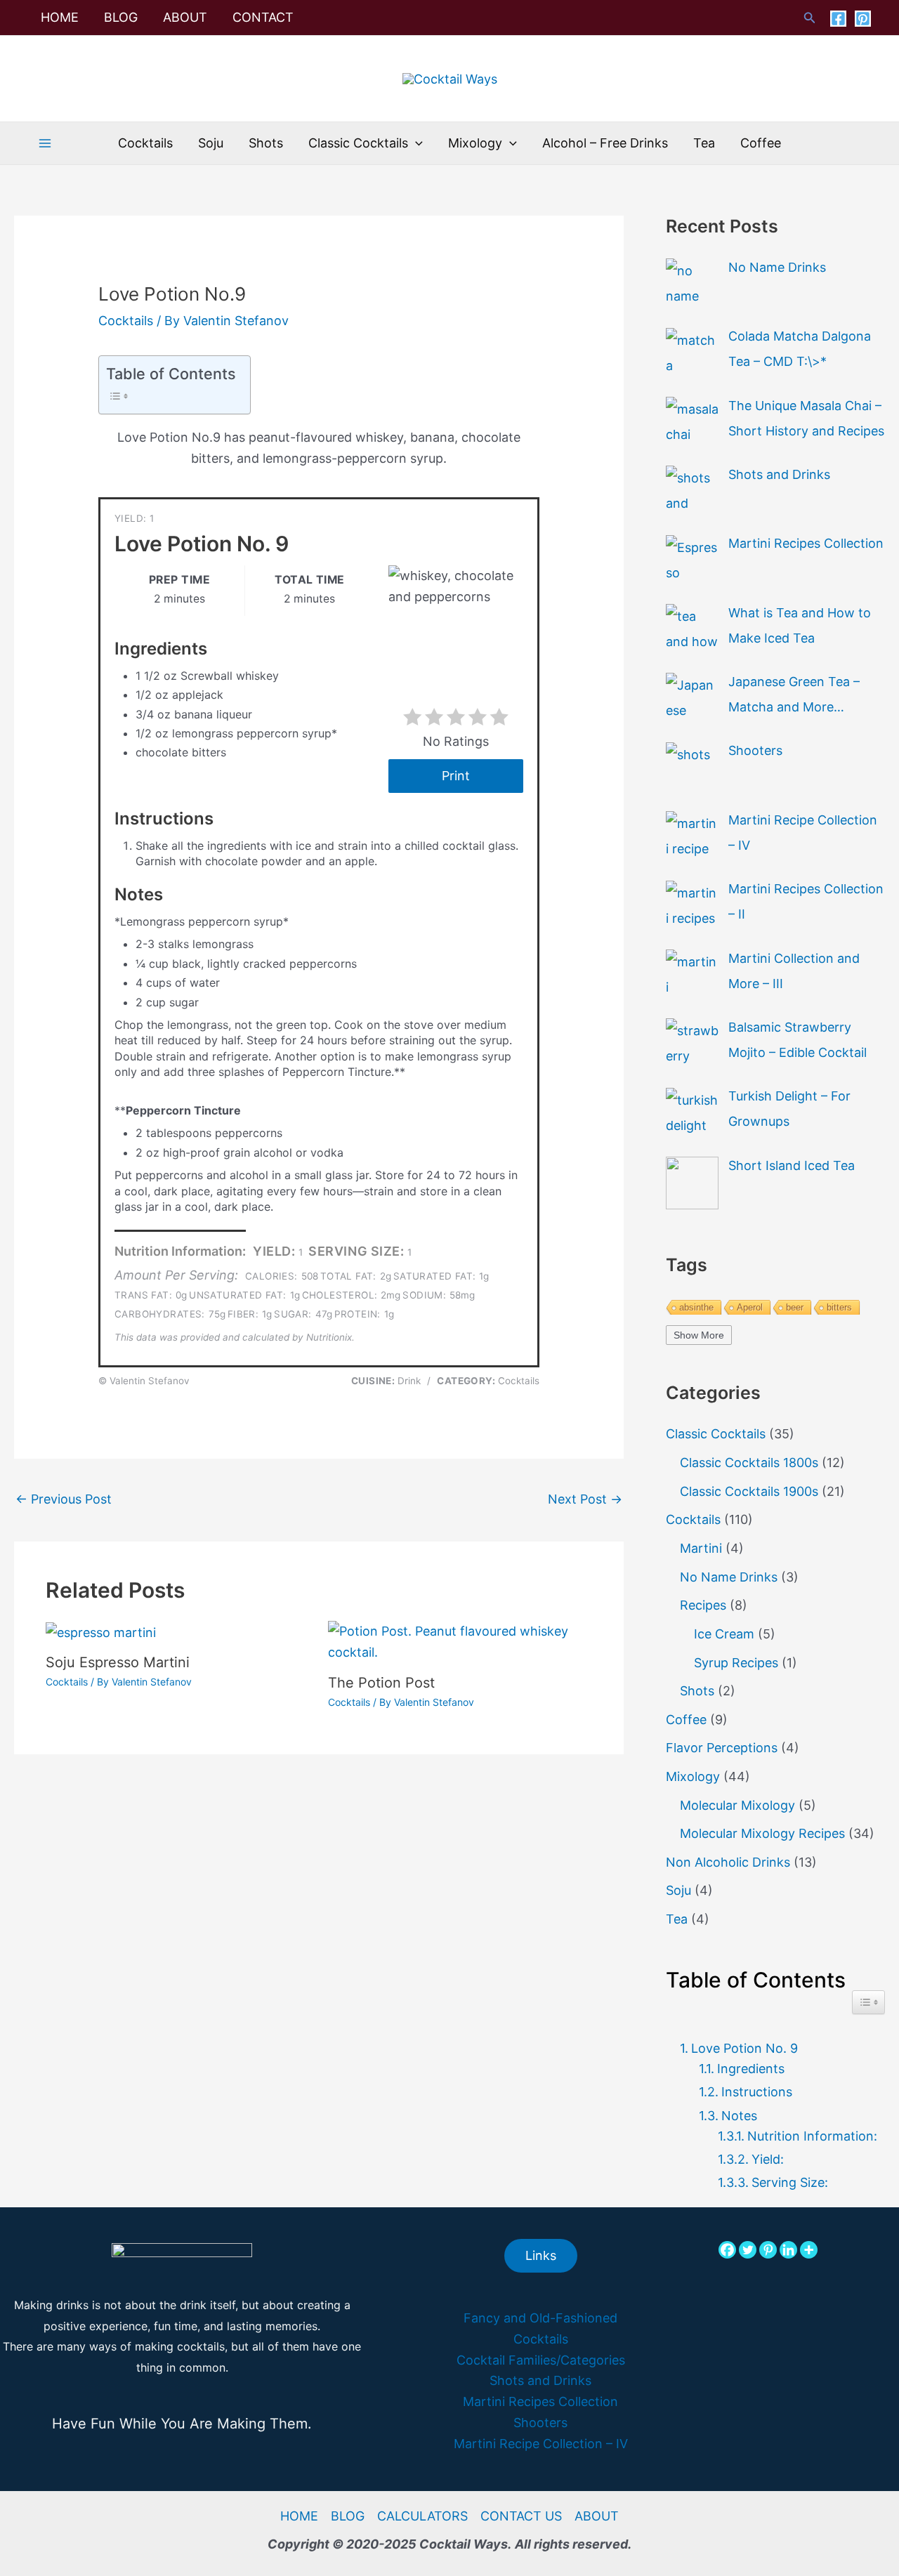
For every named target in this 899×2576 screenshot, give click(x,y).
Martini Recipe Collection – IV (541, 2444)
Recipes (703, 1605)
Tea (677, 1919)
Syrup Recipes (736, 1663)
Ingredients (751, 2069)
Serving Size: (790, 2182)
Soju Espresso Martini (118, 1662)
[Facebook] (838, 19)
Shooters (540, 2423)
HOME (299, 2516)
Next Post (585, 1499)
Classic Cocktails (716, 1434)
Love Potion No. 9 (744, 2048)
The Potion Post (381, 1683)
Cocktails (126, 321)
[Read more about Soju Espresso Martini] (101, 1631)
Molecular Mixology (737, 1805)
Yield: (768, 2159)
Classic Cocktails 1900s (749, 1491)
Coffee (686, 1720)
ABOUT (597, 2516)
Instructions (757, 2092)
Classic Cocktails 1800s (749, 1463)
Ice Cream (724, 1634)
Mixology (693, 1776)
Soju (678, 1890)
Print (456, 776)
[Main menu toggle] (45, 144)
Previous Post (64, 1499)
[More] (809, 2250)
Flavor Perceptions (722, 1748)
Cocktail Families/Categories (541, 2360)
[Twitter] (748, 2250)
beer (795, 1307)
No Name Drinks (729, 1577)
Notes (739, 2116)
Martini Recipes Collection (540, 2401)
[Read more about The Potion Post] (460, 1641)
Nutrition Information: (812, 2136)
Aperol (750, 1307)
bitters (839, 1307)
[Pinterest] (863, 19)
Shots (697, 1691)
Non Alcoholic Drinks (728, 1862)
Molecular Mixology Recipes (762, 1833)
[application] (415, 143)
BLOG (348, 2516)
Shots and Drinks (540, 2380)
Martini (701, 1548)
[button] (810, 18)
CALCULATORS (422, 2516)
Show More (699, 1335)
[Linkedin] (788, 2250)
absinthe (696, 1307)
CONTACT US (521, 2516)
